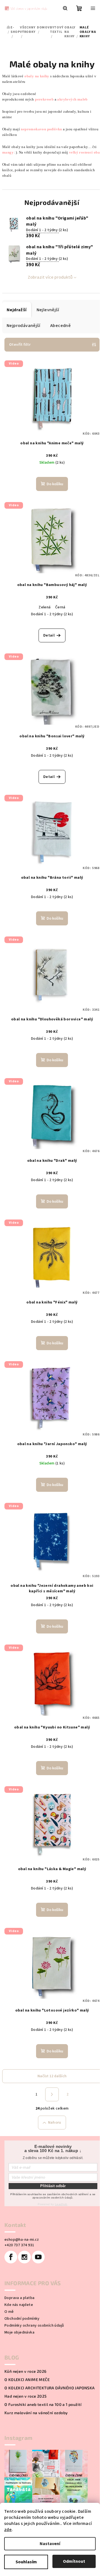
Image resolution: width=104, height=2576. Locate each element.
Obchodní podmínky (22, 2319)
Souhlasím (26, 2562)
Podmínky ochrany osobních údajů (34, 2326)
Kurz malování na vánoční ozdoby (36, 2413)
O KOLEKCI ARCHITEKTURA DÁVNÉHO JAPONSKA (50, 2388)
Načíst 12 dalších (52, 2076)
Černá (60, 607)
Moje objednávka (19, 2332)
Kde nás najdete (19, 2305)
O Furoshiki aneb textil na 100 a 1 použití (43, 2405)
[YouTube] (38, 2257)
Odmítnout (74, 2561)
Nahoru (55, 2123)
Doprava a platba (19, 2298)
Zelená (45, 607)
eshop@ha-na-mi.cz (22, 2240)
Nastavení (50, 2544)
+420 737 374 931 (19, 2245)
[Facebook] (11, 2257)
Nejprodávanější (23, 326)
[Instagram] (24, 2257)
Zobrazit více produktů (50, 277)
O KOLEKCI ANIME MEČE (27, 2380)
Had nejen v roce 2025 (26, 2396)
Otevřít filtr (20, 345)
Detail (49, 635)
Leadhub (61, 2204)
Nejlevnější (48, 310)
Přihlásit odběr (53, 2186)
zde (8, 2530)
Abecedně (60, 326)
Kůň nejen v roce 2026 (25, 2371)
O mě (9, 2312)
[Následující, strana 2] (52, 2094)
